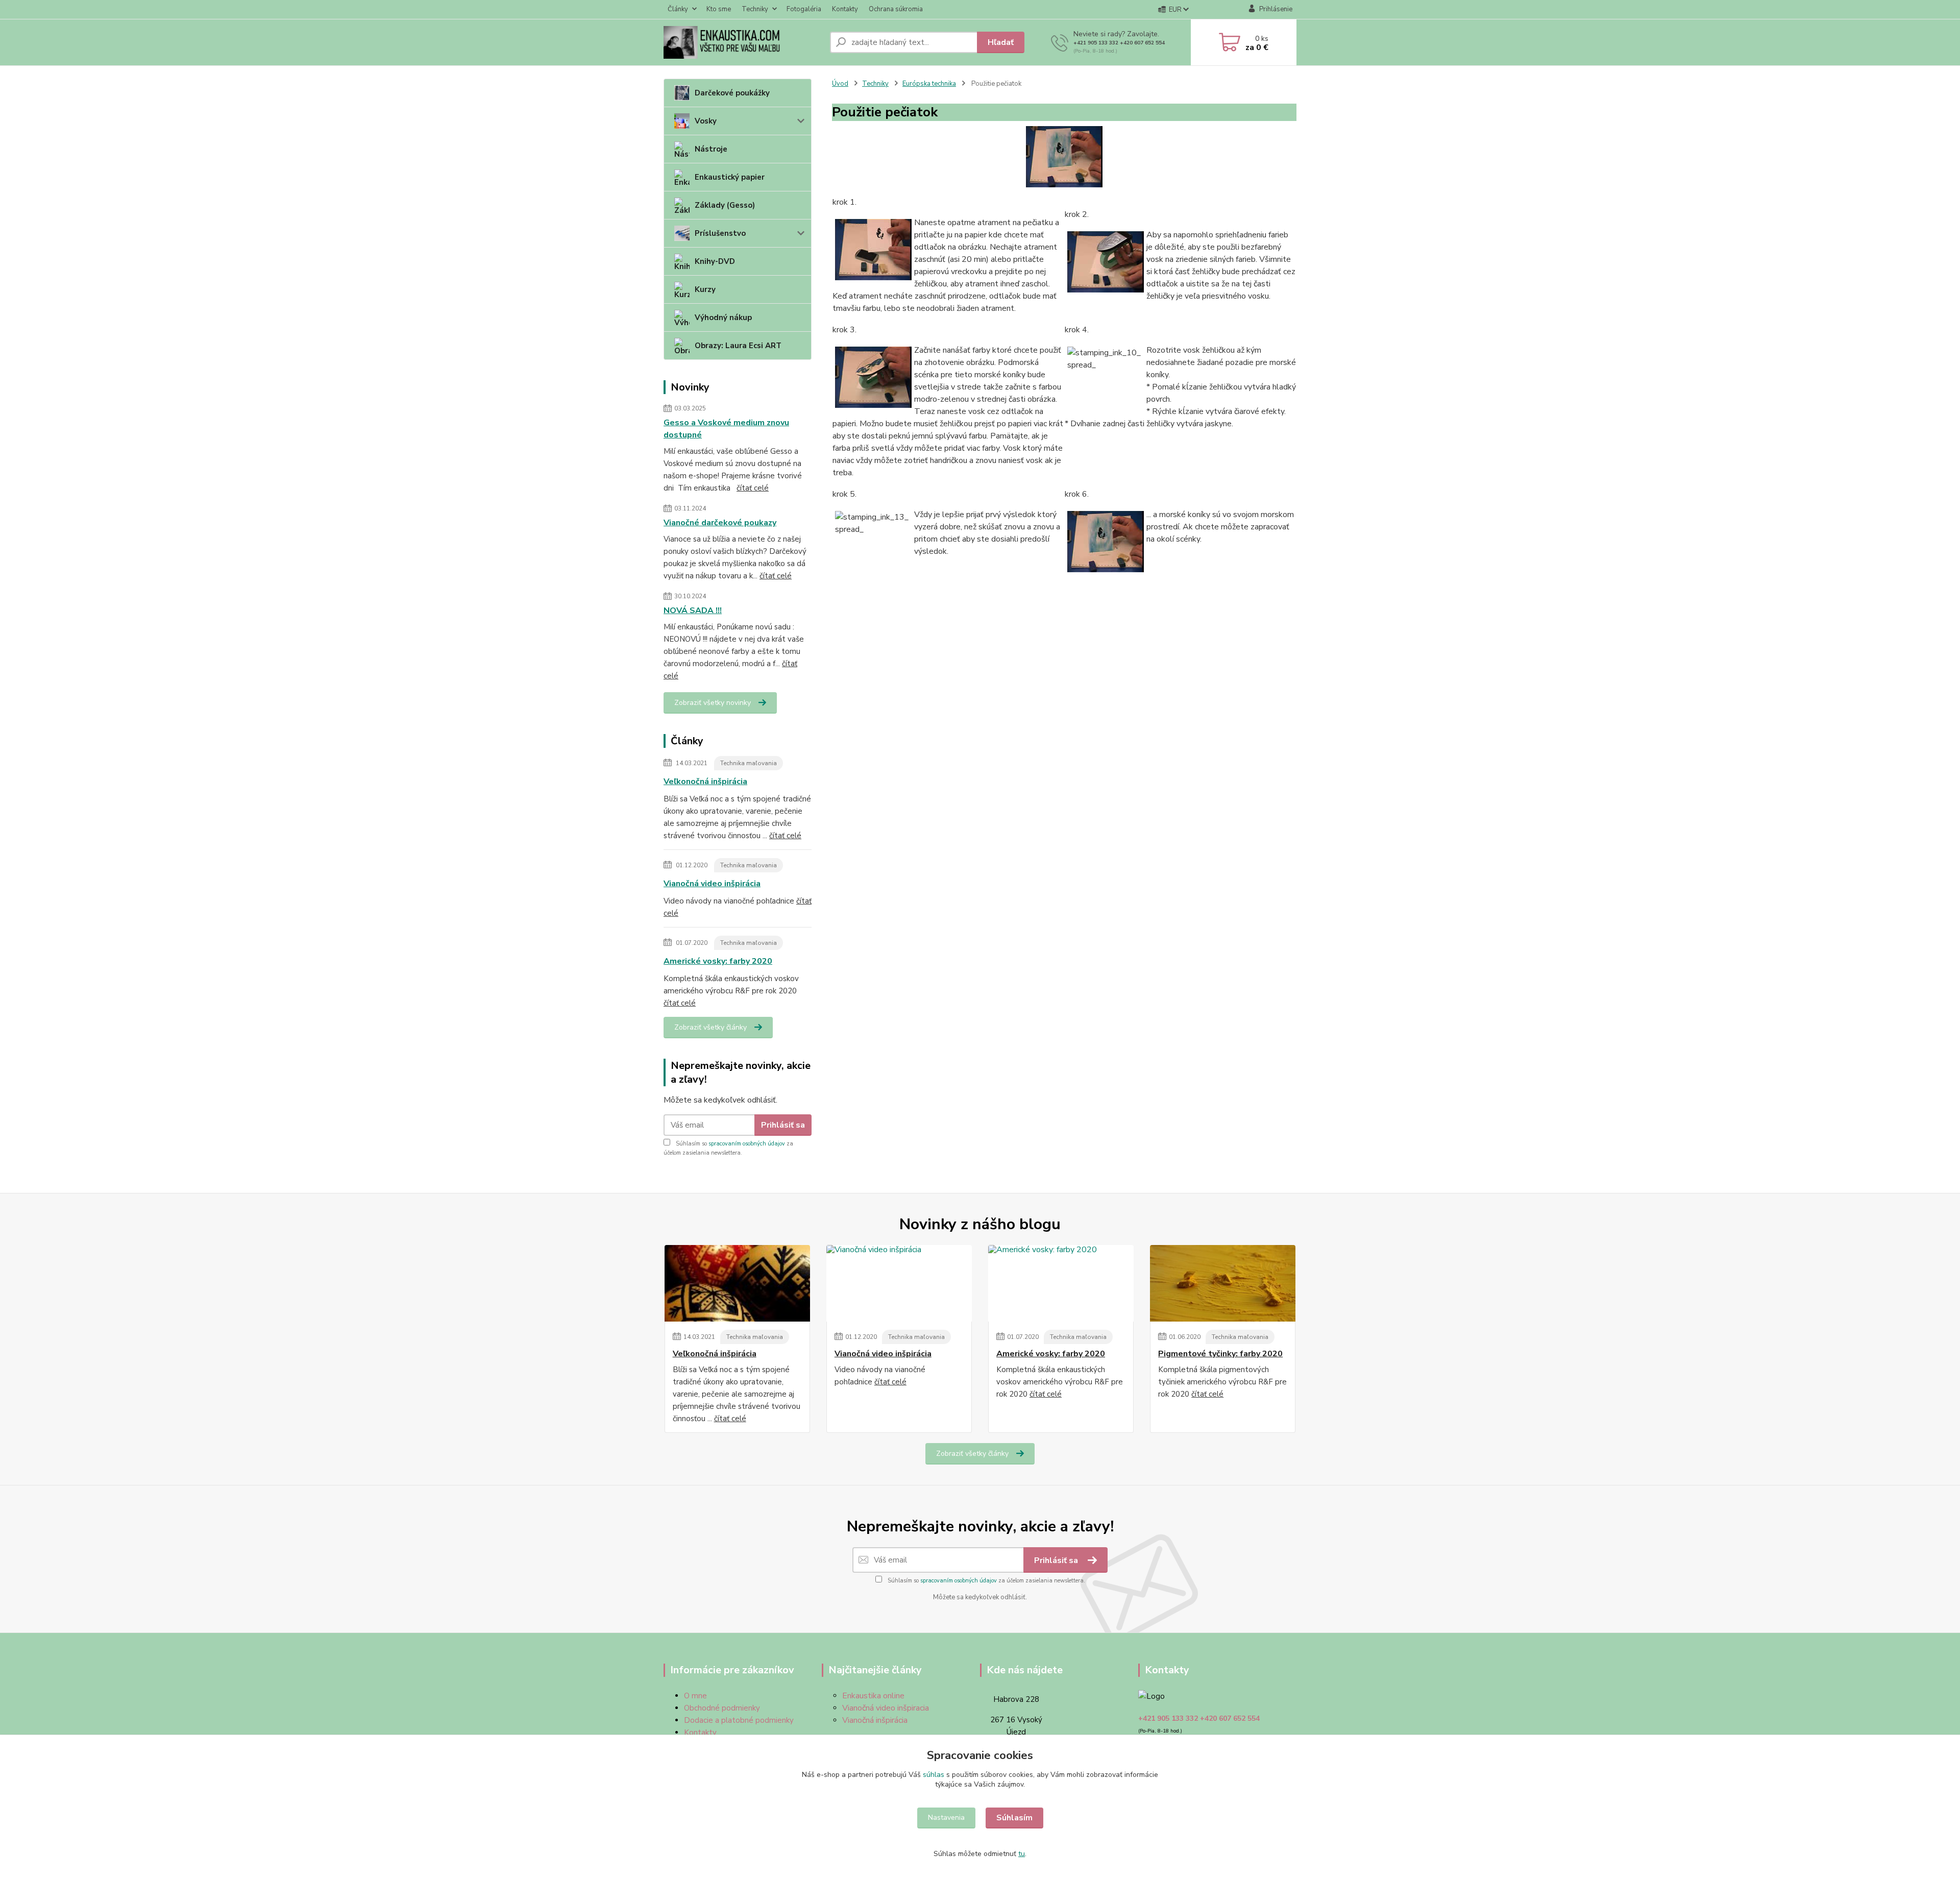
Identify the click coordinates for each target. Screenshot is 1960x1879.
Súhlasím (1014, 1818)
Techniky (755, 9)
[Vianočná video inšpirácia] (899, 1283)
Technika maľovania (749, 763)
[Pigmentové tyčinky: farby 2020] (1223, 1283)
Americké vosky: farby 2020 (718, 961)
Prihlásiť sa (783, 1125)
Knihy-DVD (715, 261)
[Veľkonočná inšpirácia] (737, 1283)
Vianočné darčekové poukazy (720, 523)
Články (678, 9)
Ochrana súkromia (896, 9)
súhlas (934, 1775)
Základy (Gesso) (725, 205)
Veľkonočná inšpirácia (705, 782)
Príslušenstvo (720, 233)
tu (1022, 1854)
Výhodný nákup (723, 318)
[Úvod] (743, 42)
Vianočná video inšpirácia (712, 884)
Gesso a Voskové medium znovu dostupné (726, 429)
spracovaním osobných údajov (747, 1144)
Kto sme (719, 9)
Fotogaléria (804, 9)
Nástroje (711, 149)
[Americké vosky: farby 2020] (1061, 1283)
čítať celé (753, 488)
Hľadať (1001, 42)
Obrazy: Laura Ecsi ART (738, 346)
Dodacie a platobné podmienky (739, 1720)
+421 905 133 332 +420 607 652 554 (1119, 43)
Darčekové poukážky (732, 93)
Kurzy (705, 289)
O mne (695, 1696)
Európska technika (929, 84)
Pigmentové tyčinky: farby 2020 (1220, 1354)
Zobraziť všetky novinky (713, 703)
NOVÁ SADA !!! (693, 611)
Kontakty (845, 9)
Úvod (840, 84)
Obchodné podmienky (722, 1708)
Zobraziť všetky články (710, 1027)
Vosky (706, 121)
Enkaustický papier (730, 177)
